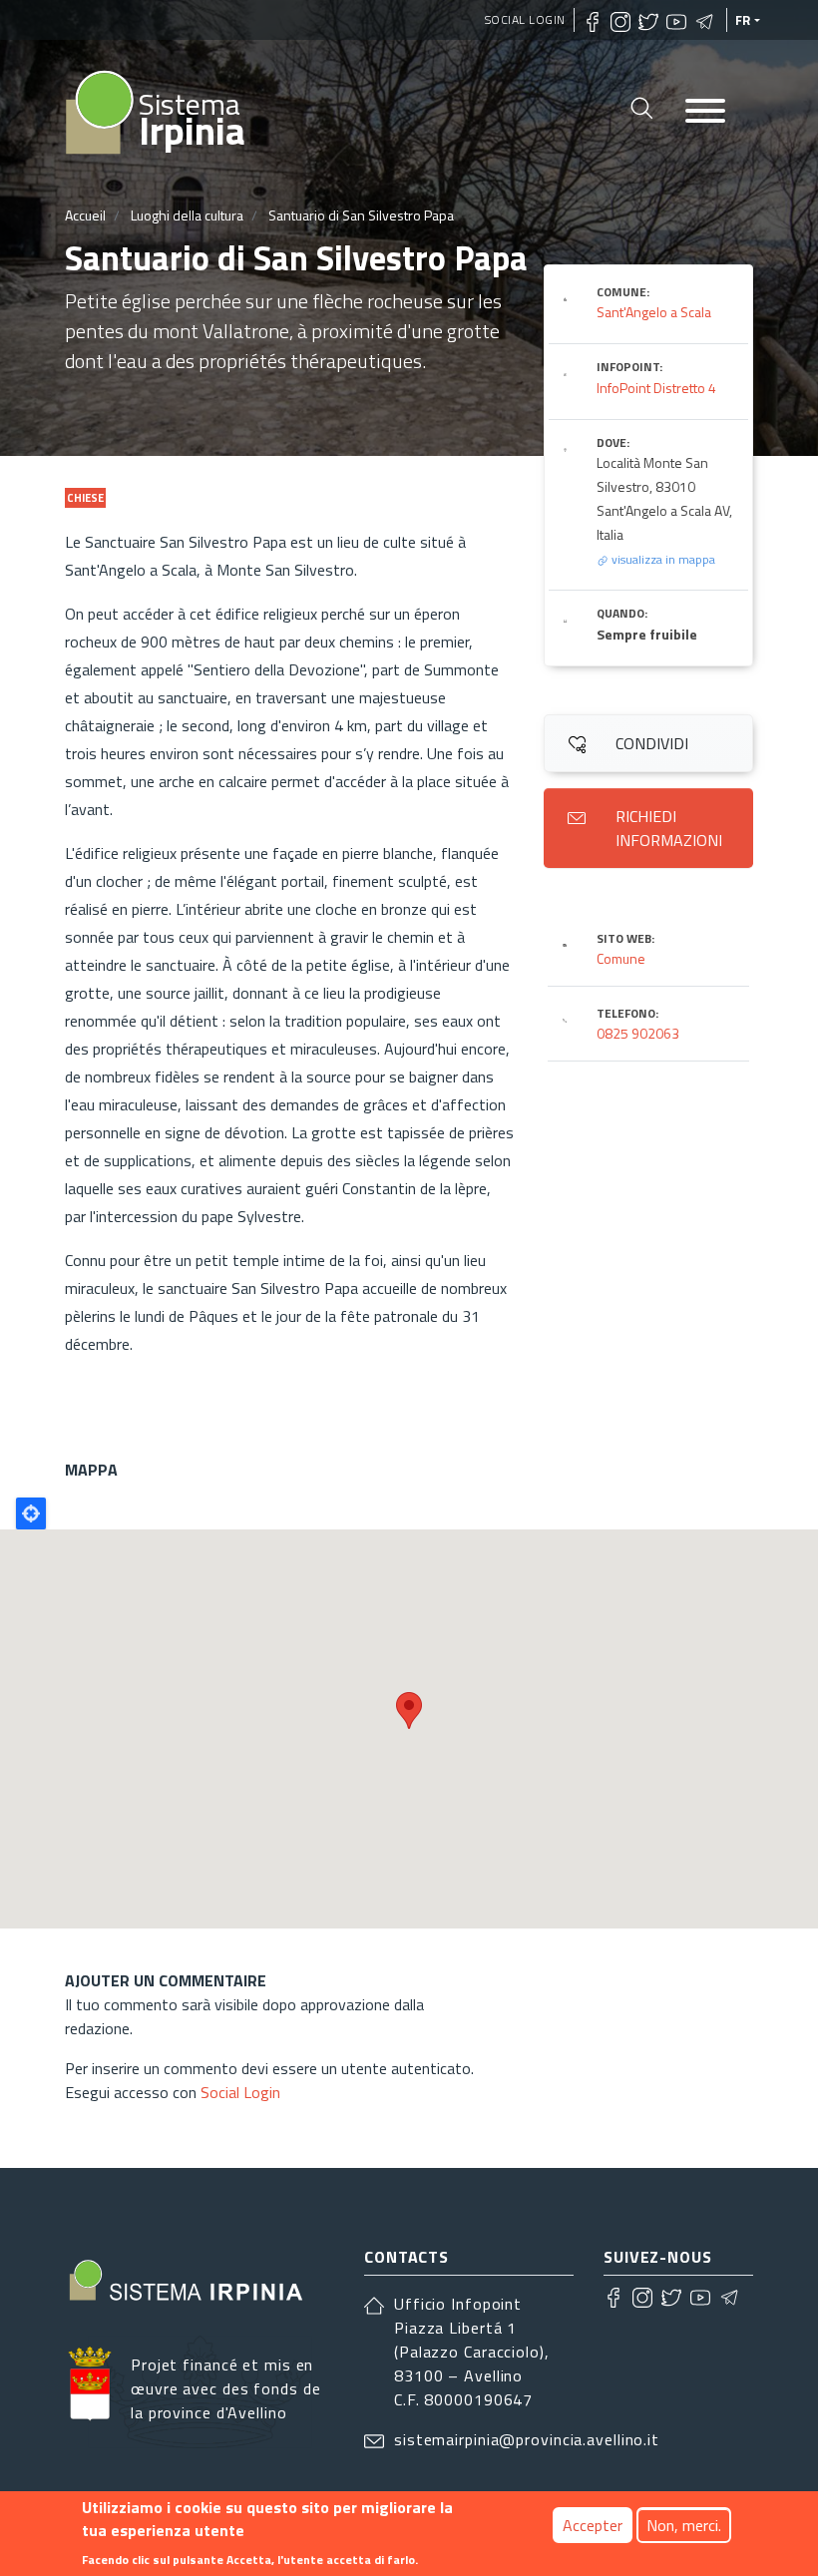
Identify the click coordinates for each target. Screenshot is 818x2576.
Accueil (85, 215)
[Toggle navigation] (705, 112)
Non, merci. (684, 2525)
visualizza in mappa (662, 559)
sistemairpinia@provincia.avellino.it (527, 2439)
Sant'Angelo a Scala (654, 312)
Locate (31, 1513)
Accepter (593, 2525)
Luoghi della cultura (187, 215)
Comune (621, 958)
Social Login (525, 19)
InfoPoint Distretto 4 (656, 388)
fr (743, 20)
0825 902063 (638, 1033)
